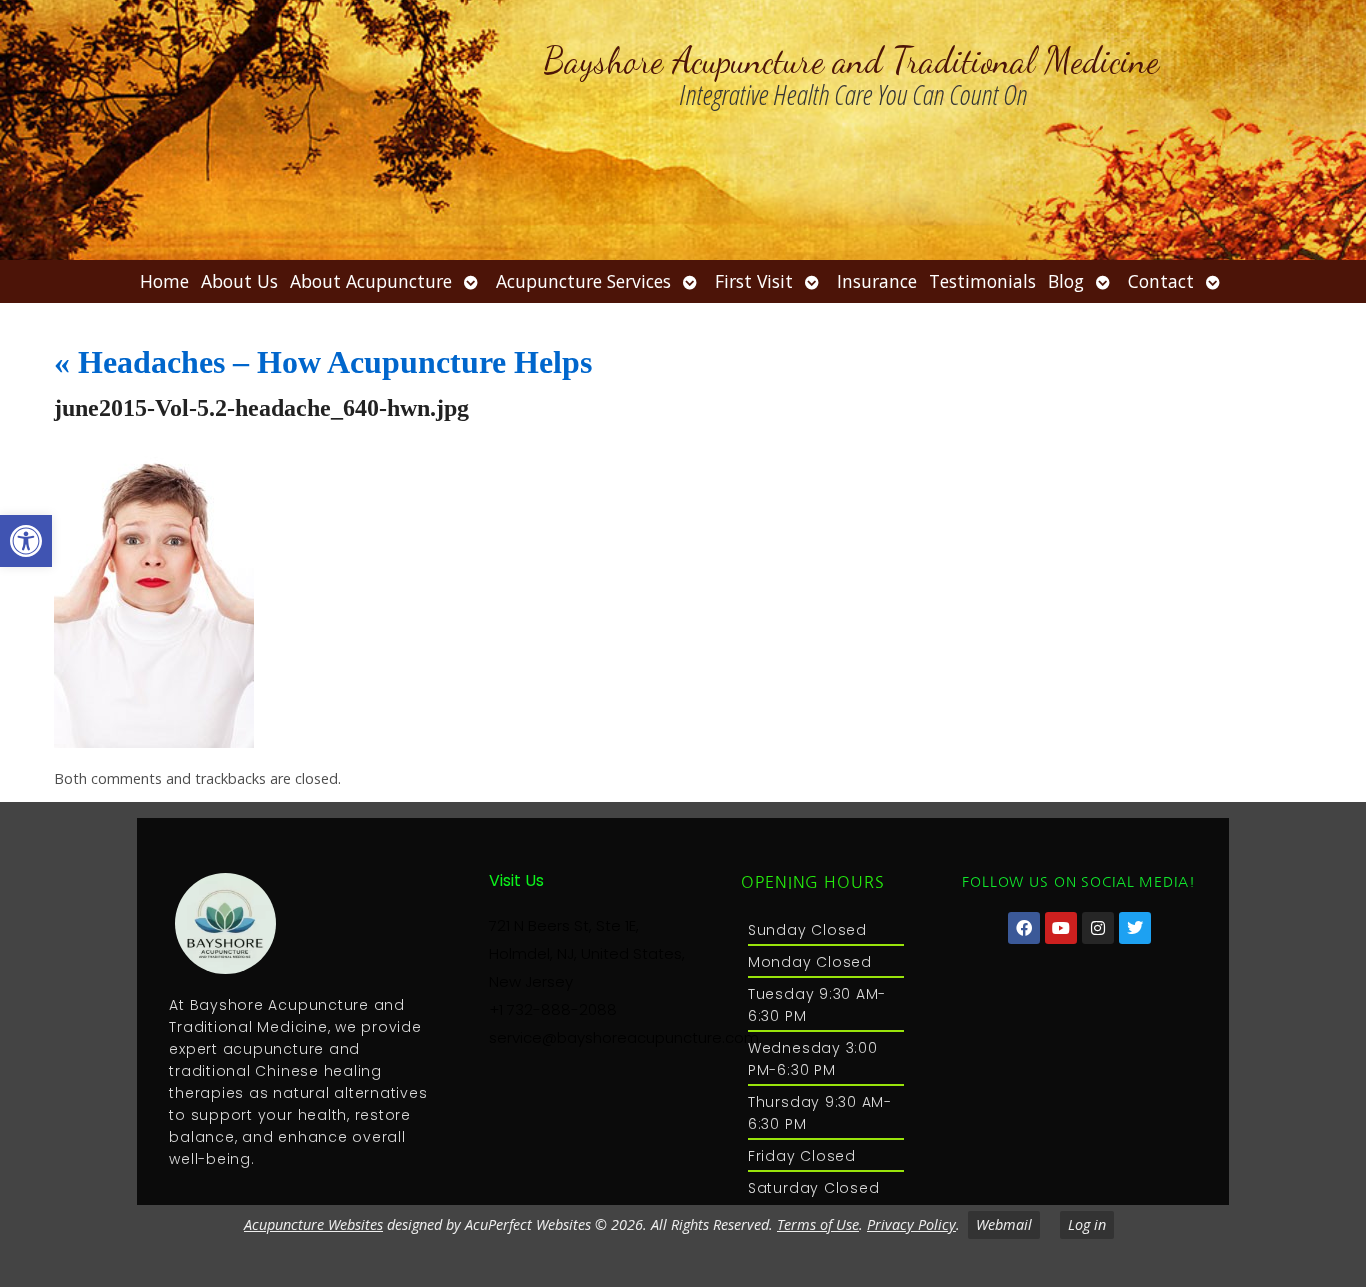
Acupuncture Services (583, 281)
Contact (1161, 281)
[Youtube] (1061, 928)
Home (164, 281)
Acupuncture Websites (313, 1224)
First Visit (754, 281)
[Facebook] (1024, 928)
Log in (1087, 1224)
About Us (239, 281)
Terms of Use (818, 1224)
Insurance (877, 281)
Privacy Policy (911, 1224)
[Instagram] (1098, 928)
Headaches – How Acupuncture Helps (323, 362)
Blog (1066, 281)
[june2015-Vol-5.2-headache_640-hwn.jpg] (154, 742)
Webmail (1004, 1224)
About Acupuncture (371, 281)
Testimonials (982, 281)
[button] (26, 541)
